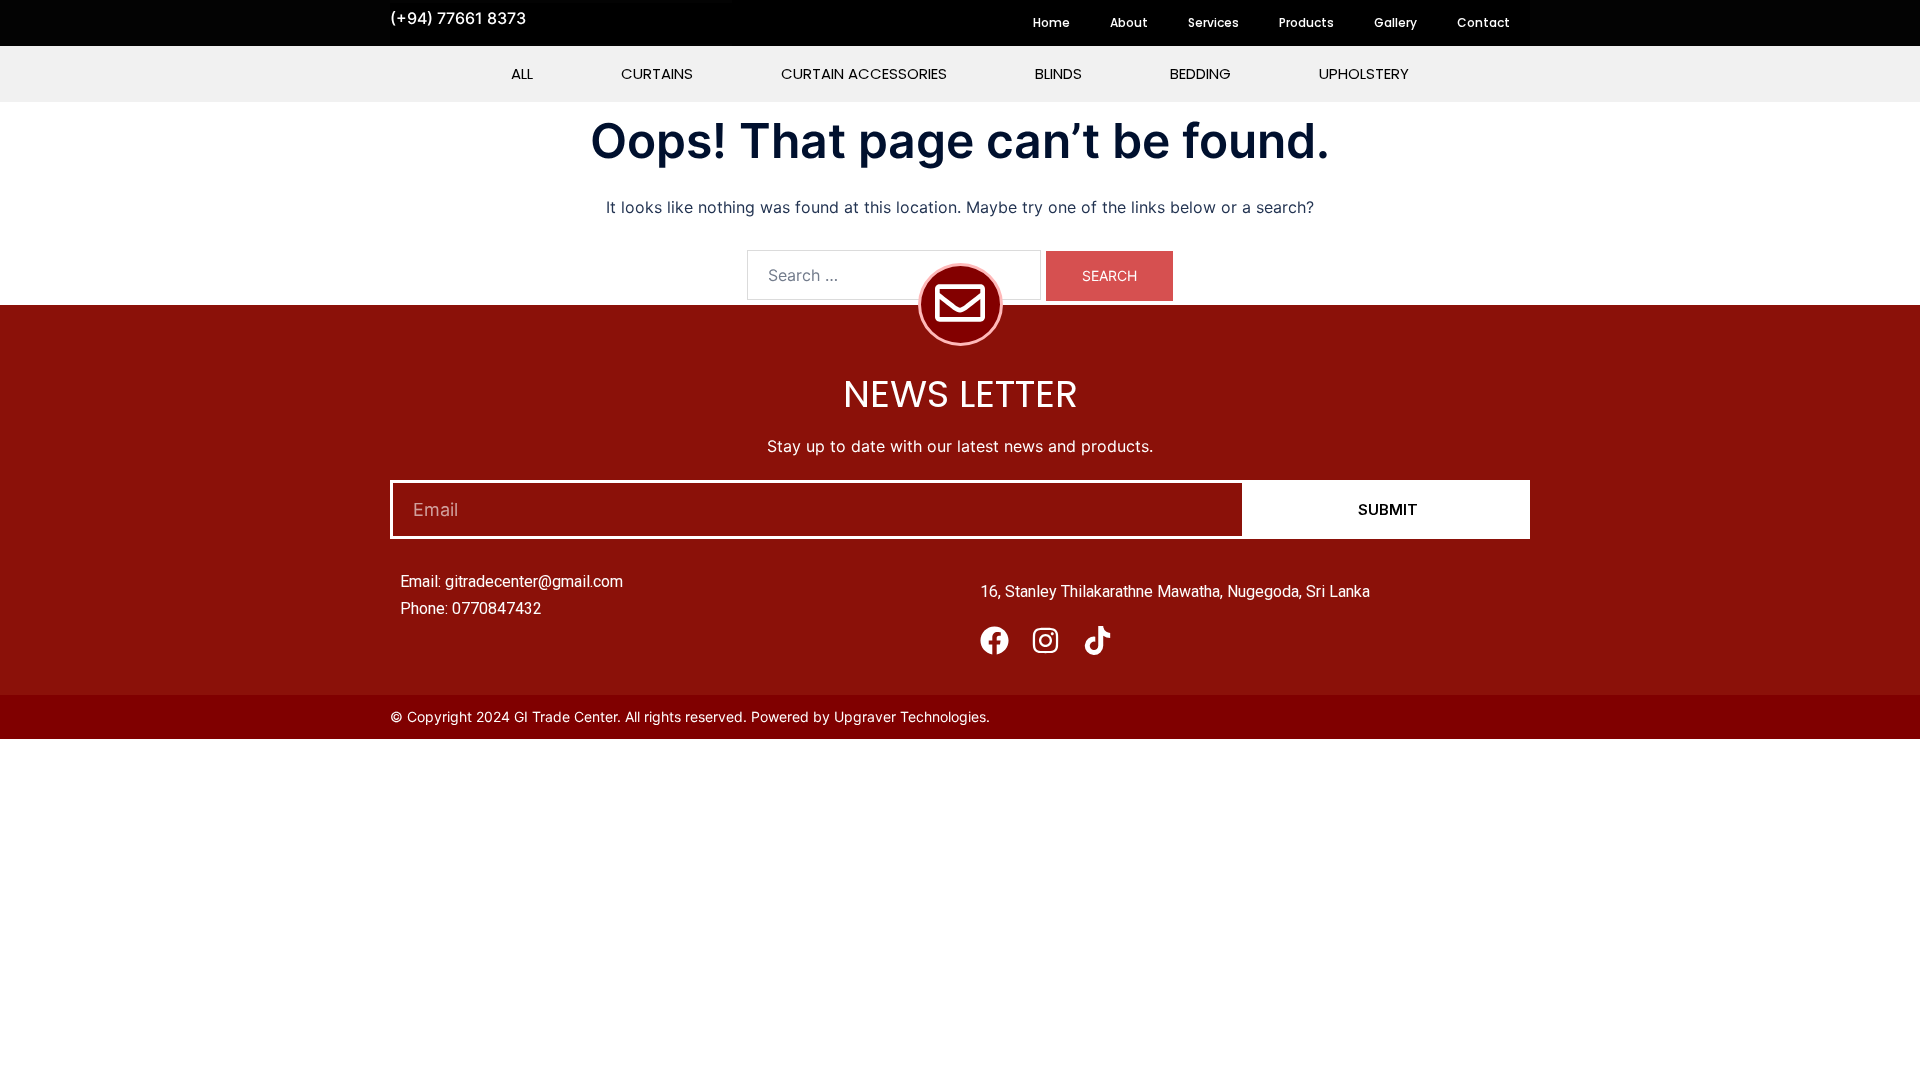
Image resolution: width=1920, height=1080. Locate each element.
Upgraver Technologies (910, 716)
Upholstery (1364, 73)
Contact (1483, 22)
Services (1213, 22)
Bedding (1200, 73)
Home (1051, 22)
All (522, 73)
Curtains (657, 73)
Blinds (1058, 73)
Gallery (1395, 22)
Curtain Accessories (864, 73)
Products (1306, 22)
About (1129, 22)
